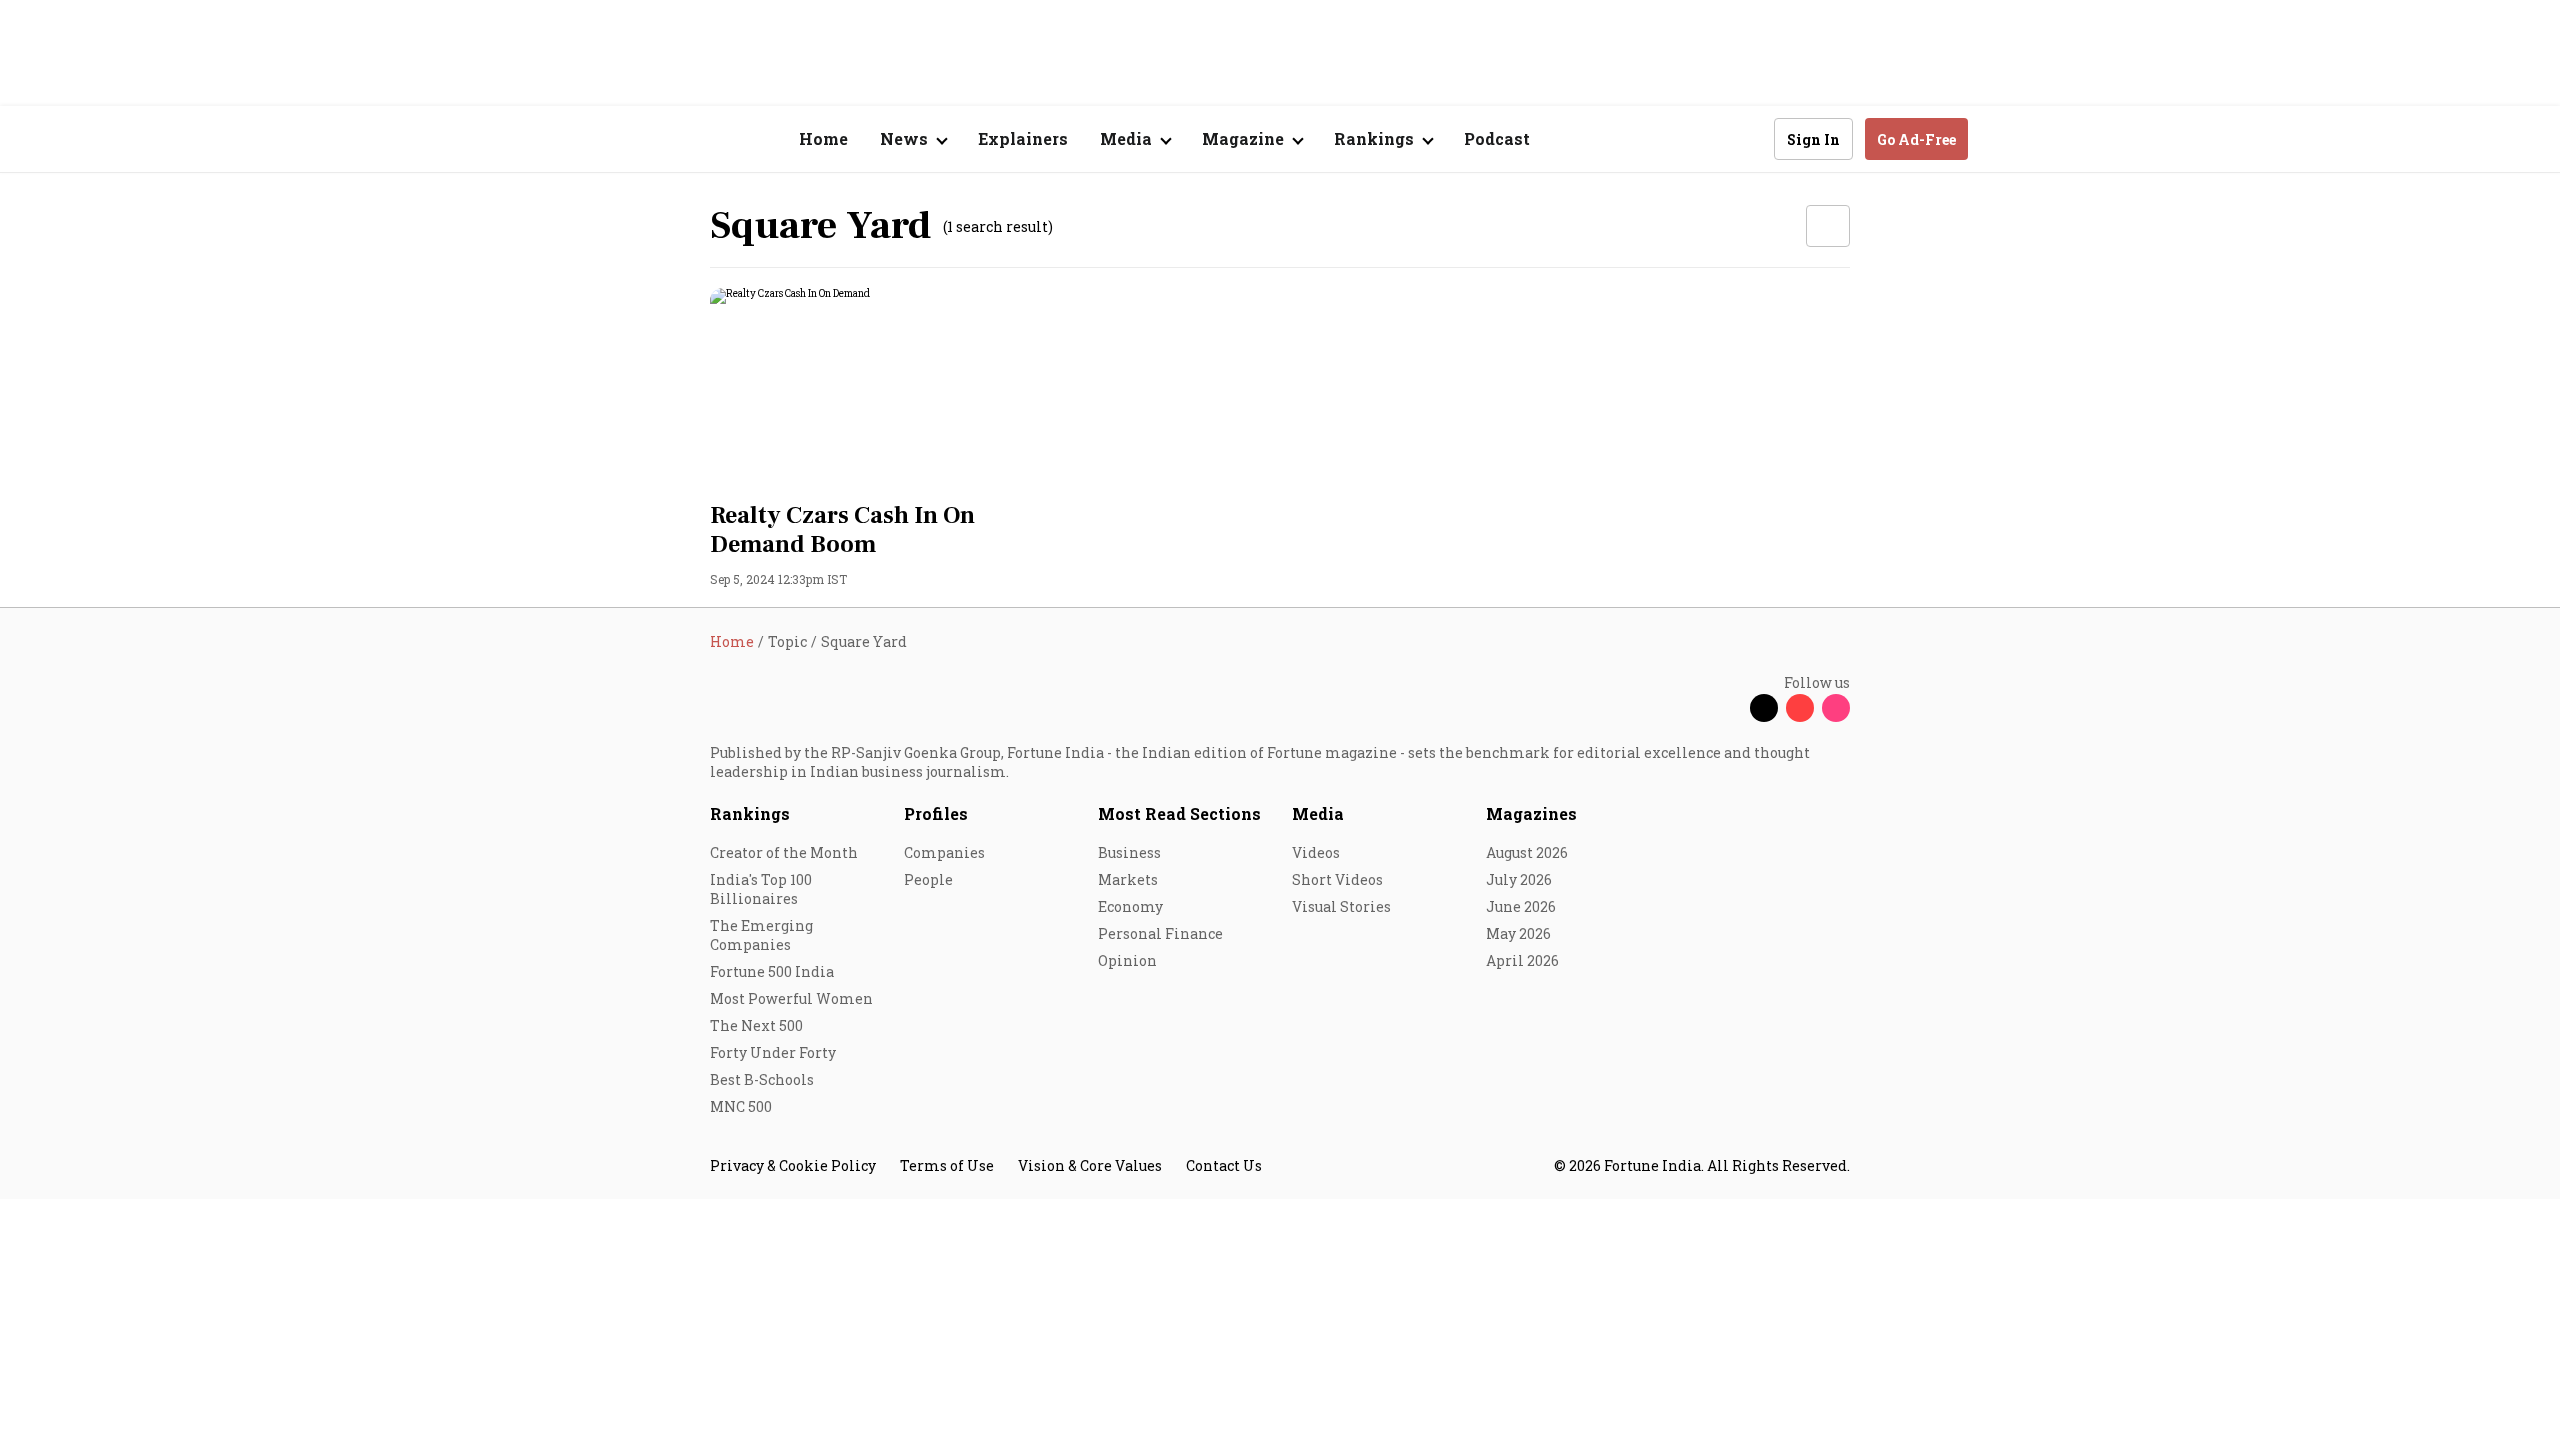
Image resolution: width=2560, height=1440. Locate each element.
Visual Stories (1341, 906)
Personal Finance (1160, 933)
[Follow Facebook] (1728, 708)
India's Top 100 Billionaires (761, 889)
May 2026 (1518, 933)
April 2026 (1522, 960)
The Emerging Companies (761, 935)
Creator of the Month (784, 852)
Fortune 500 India (772, 971)
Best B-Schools (762, 1079)
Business (1129, 852)
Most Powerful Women (791, 998)
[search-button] (1746, 138)
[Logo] (699, 139)
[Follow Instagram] (1836, 708)
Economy (1130, 906)
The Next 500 (756, 1025)
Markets (1128, 879)
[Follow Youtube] (1800, 708)
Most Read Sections (1179, 813)
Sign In (1813, 139)
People (928, 879)
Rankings (750, 813)
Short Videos (1337, 879)
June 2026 (1521, 906)
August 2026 (1527, 852)
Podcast (1497, 138)
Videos (1316, 852)
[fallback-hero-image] (889, 389)
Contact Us (1224, 1165)
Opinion (1127, 960)
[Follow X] (1764, 708)
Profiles (936, 813)
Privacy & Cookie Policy (793, 1165)
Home (823, 138)
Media (1318, 813)
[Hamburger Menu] (604, 139)
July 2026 (1519, 879)
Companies (944, 852)
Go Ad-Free (1916, 139)
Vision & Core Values (1090, 1165)
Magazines (1531, 813)
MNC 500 (741, 1106)
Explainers (1023, 138)
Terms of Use (947, 1165)
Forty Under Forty (773, 1052)
